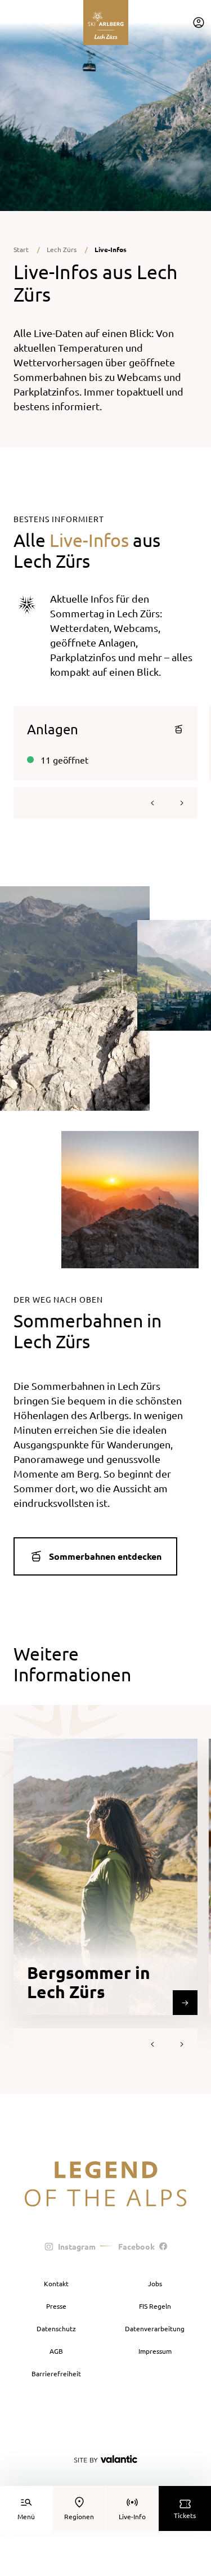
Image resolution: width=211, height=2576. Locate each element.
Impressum (155, 2351)
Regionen (79, 2516)
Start (21, 249)
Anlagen (53, 729)
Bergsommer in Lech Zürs (89, 1982)
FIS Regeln (155, 2306)
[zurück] (152, 803)
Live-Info (132, 2516)
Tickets (185, 2515)
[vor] (182, 803)
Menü (26, 2516)
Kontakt (56, 2283)
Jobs (155, 2283)
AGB (56, 2351)
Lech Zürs (62, 249)
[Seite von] (106, 2459)
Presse (56, 2306)
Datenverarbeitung (155, 2328)
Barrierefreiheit (56, 2373)
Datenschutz (56, 2328)
